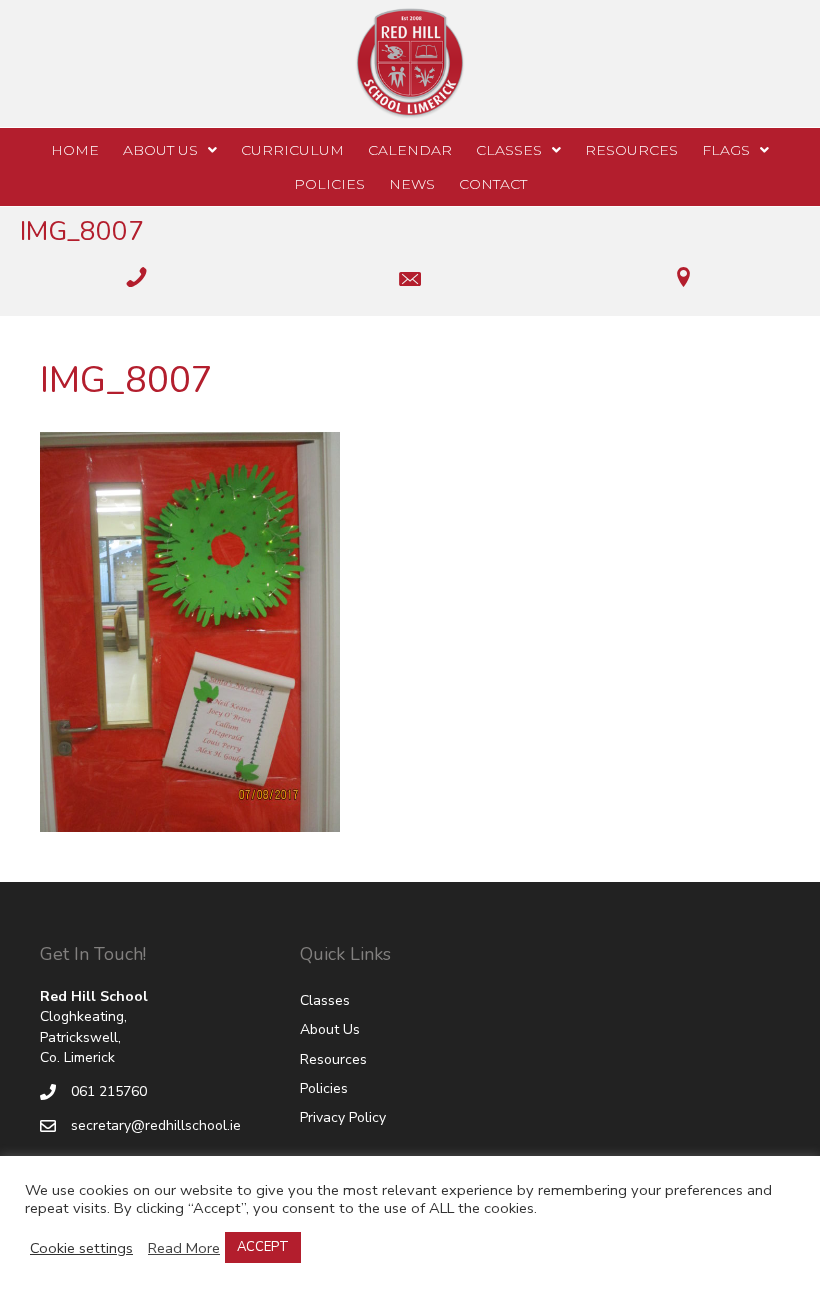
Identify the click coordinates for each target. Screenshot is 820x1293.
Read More (184, 1248)
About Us (330, 1029)
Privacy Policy (343, 1117)
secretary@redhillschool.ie (156, 1125)
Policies (324, 1088)
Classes (325, 1000)
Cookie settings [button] (81, 1248)
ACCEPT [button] (263, 1247)
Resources (333, 1059)
